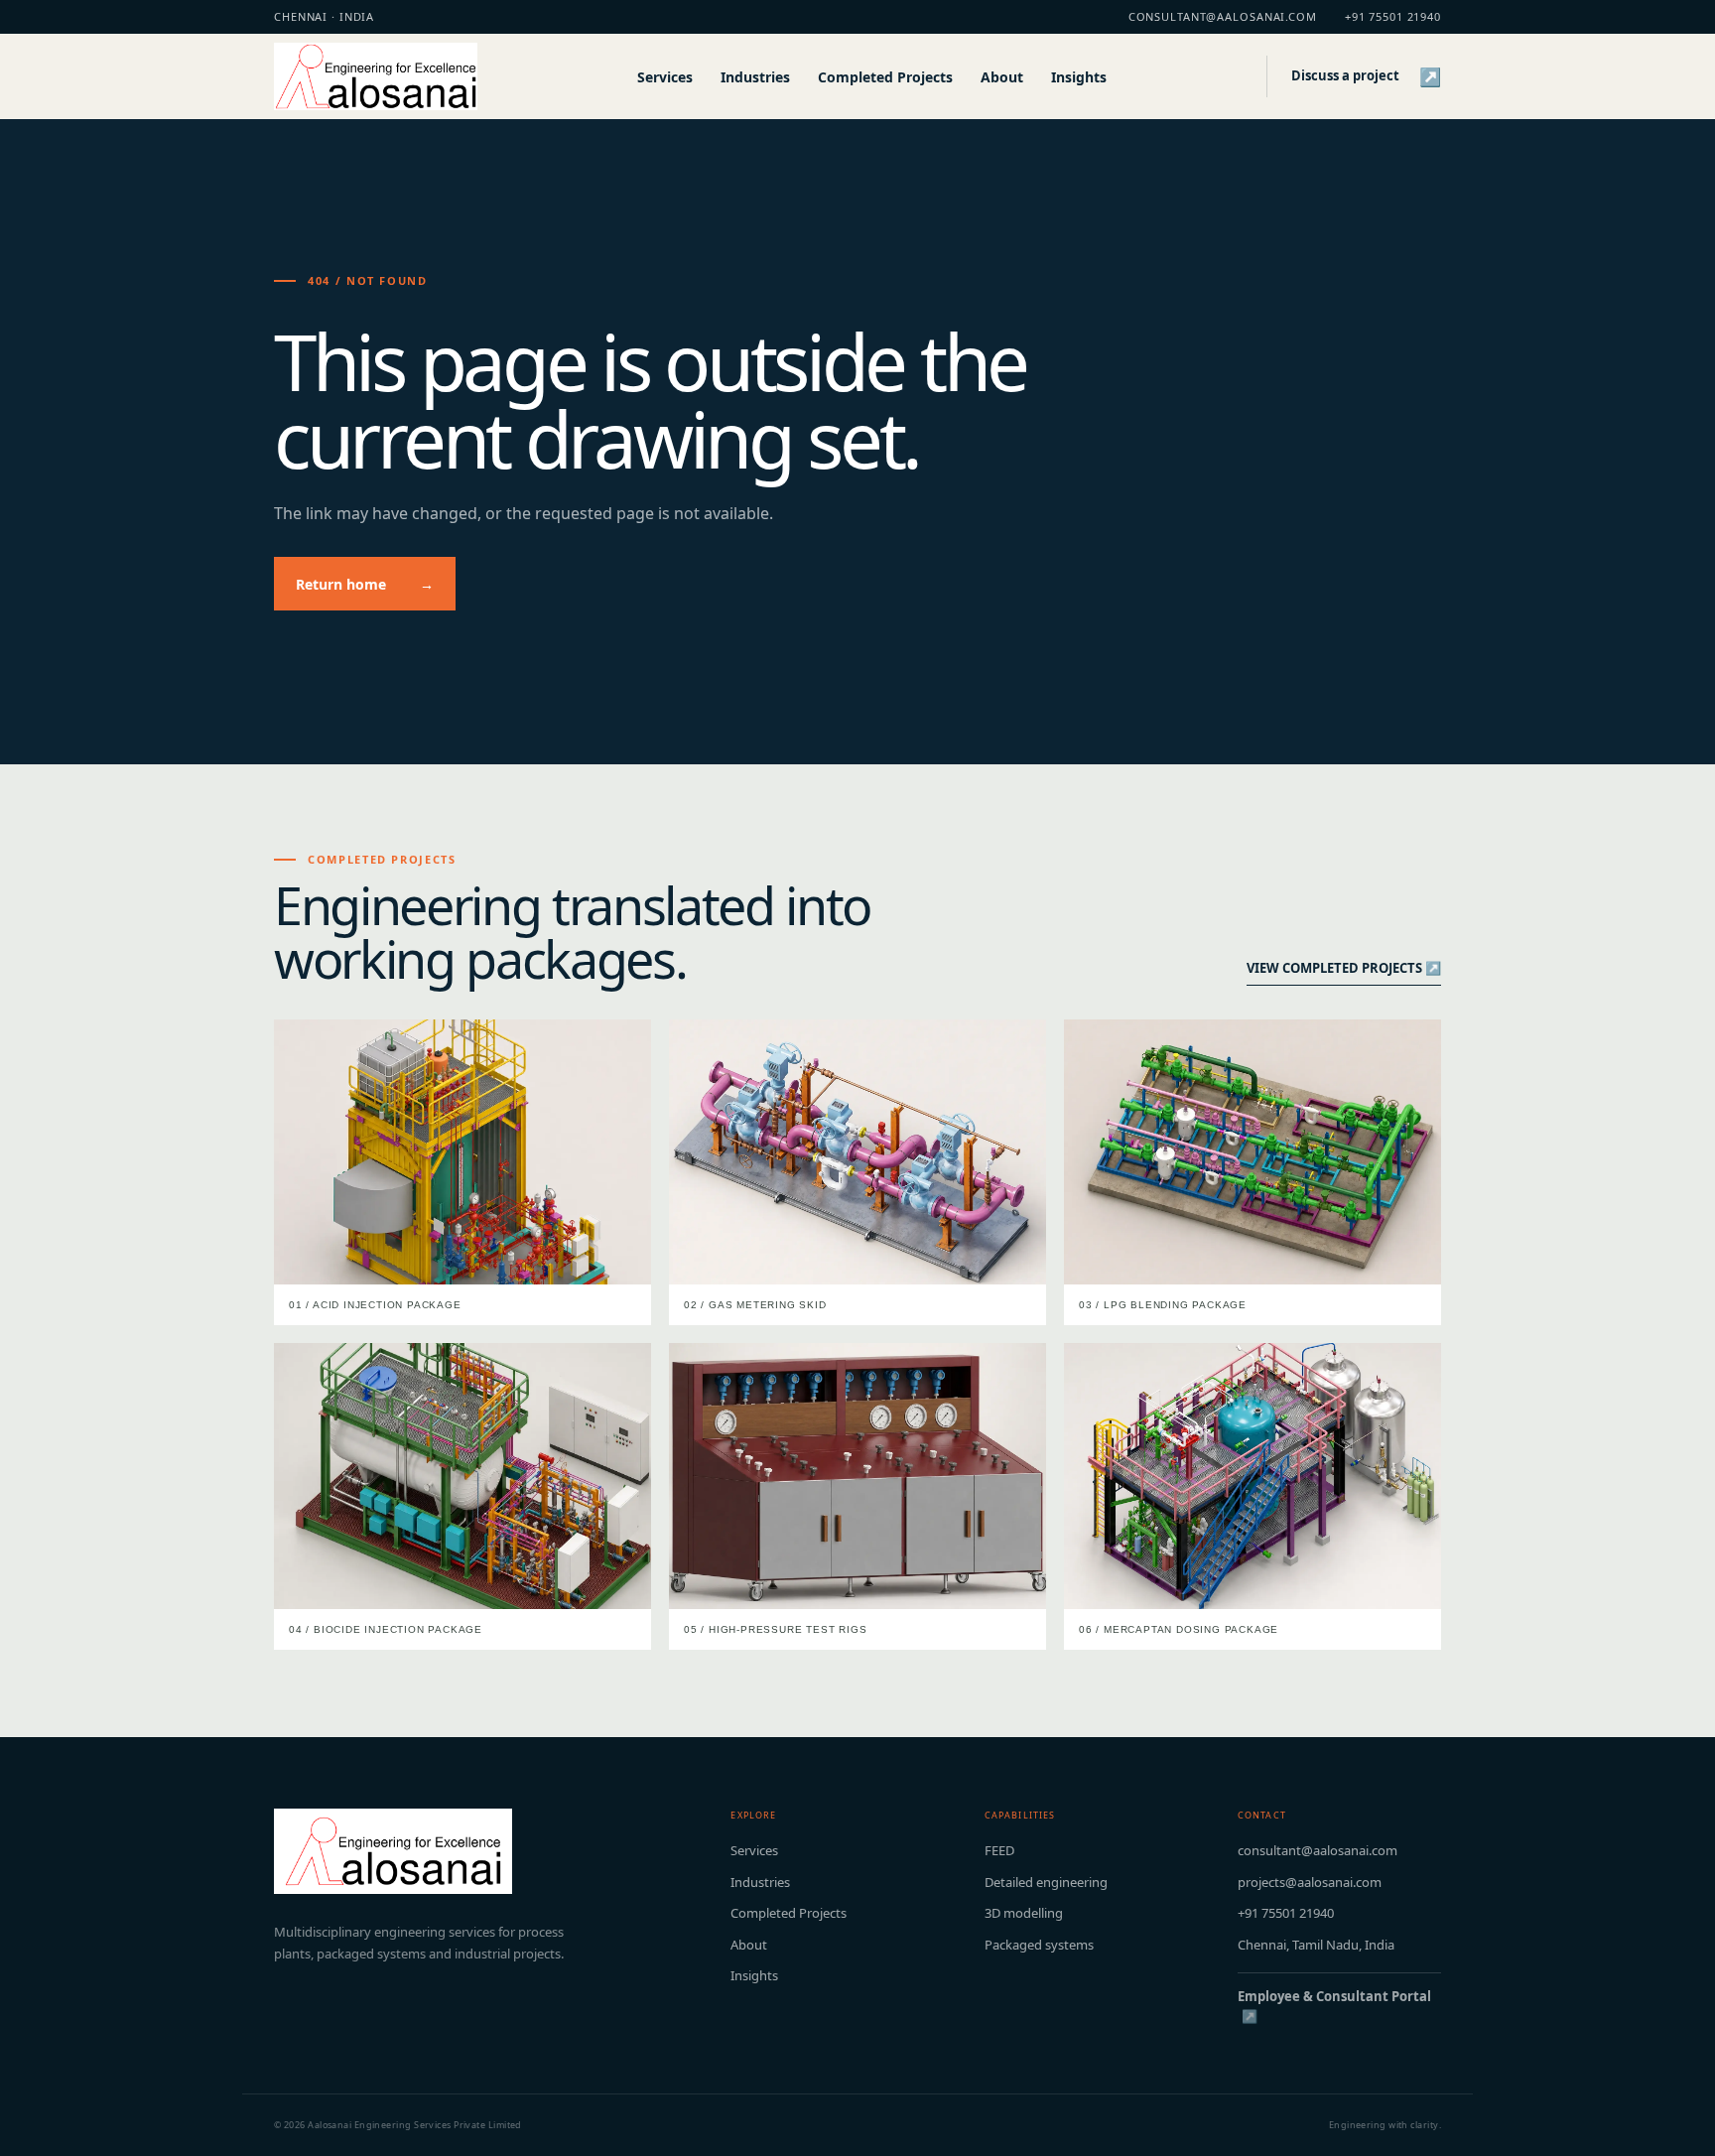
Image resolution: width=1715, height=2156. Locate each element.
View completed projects (1344, 968)
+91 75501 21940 (1393, 16)
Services (665, 77)
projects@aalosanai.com (1310, 1882)
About (1002, 77)
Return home (365, 584)
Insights (1079, 77)
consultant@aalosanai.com (1223, 16)
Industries (755, 77)
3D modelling (1024, 1913)
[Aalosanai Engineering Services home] (376, 76)
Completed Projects (885, 77)
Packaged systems (1039, 1945)
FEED (999, 1850)
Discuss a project (1366, 76)
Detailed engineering (1046, 1882)
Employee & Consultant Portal (1334, 2006)
